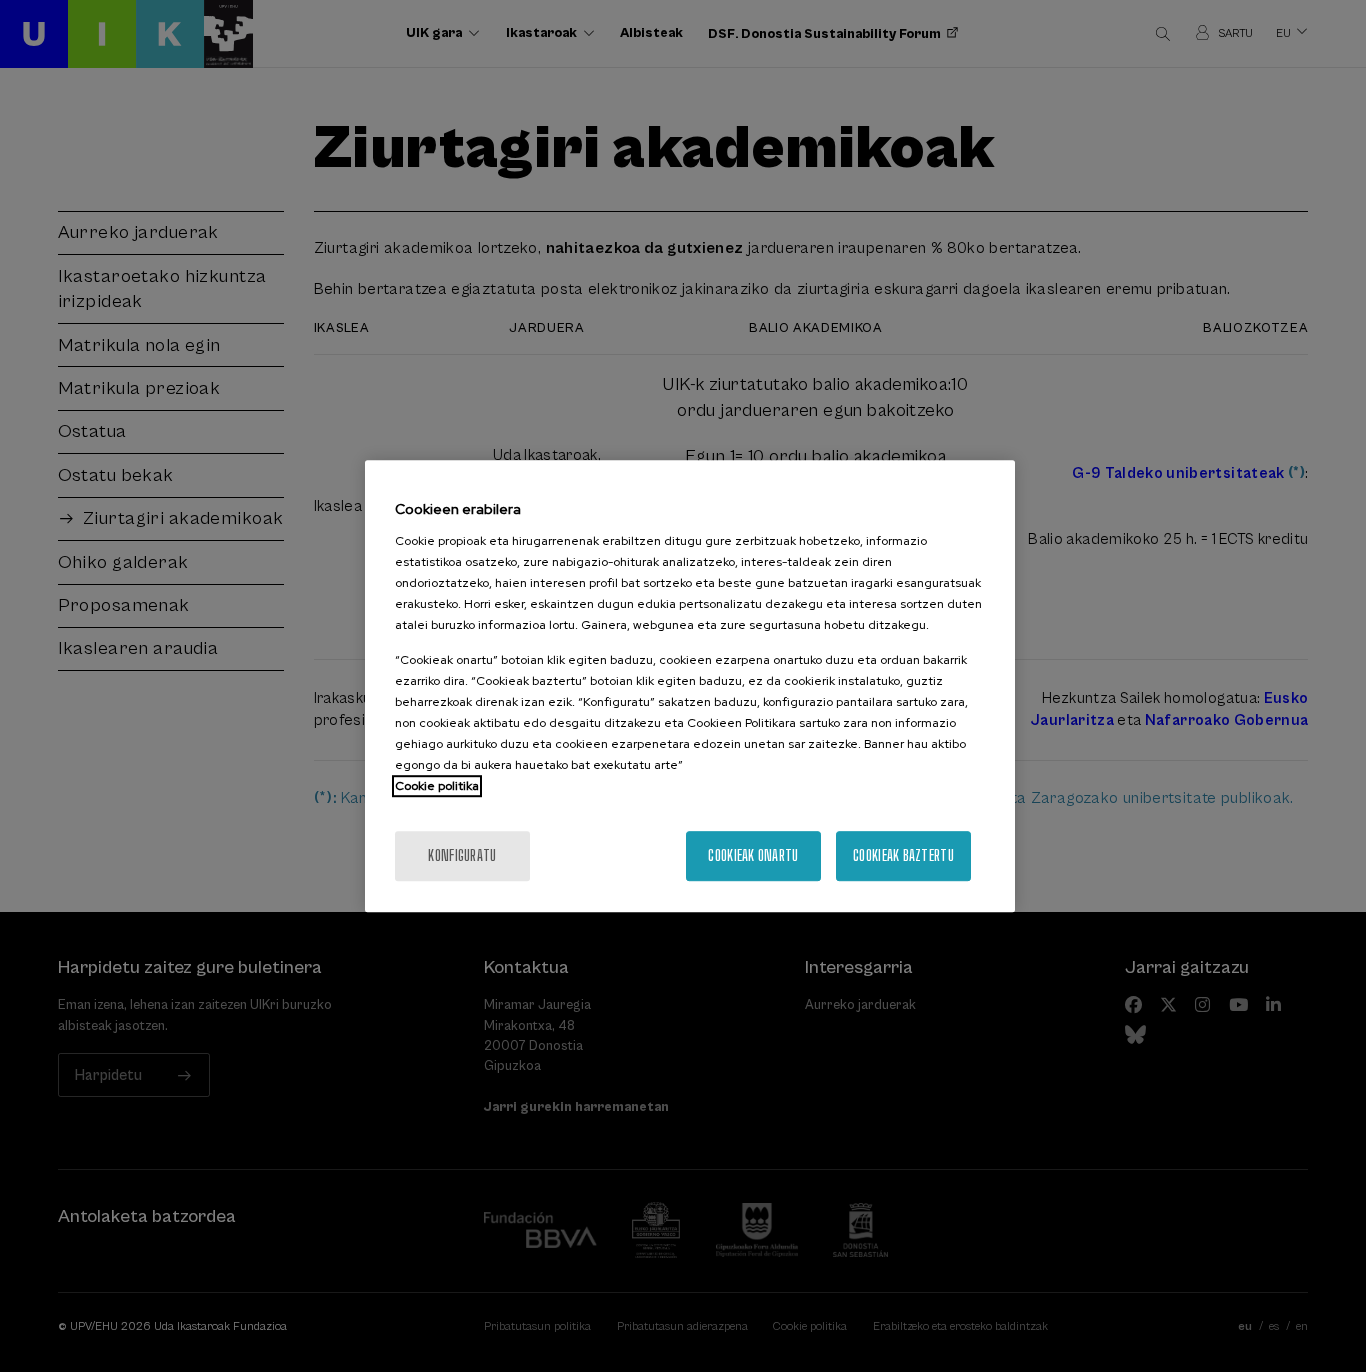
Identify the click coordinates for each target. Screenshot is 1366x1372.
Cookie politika (437, 786)
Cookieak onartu (753, 855)
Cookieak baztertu (903, 855)
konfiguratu (462, 855)
